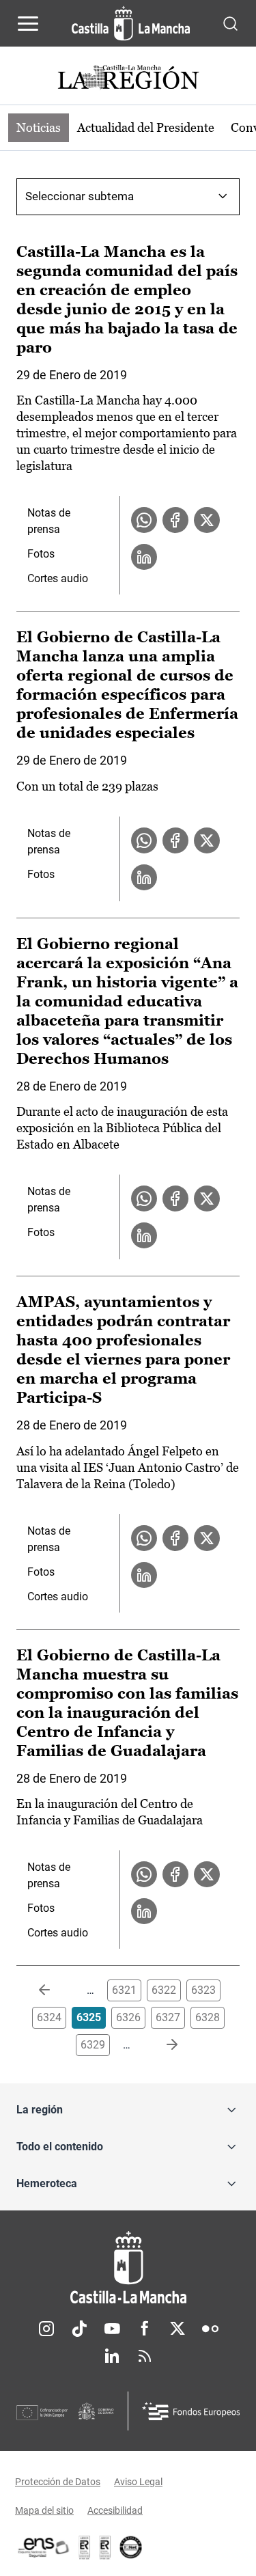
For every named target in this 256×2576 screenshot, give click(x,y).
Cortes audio (58, 578)
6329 (93, 2045)
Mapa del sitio (44, 2510)
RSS (145, 2356)
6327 (168, 2017)
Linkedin (112, 2356)
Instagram (46, 2329)
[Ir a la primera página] (55, 1990)
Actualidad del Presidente (146, 127)
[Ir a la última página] (161, 2045)
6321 (124, 1990)
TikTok (79, 2329)
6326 (128, 2017)
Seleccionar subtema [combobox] (80, 196)
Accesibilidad (115, 2510)
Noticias (39, 127)
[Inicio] (128, 2267)
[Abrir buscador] (230, 23)
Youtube (112, 2329)
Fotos (41, 554)
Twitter (177, 2329)
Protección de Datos (58, 2482)
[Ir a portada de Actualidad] (128, 79)
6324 (49, 2017)
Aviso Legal (138, 2482)
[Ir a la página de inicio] (131, 23)
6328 (208, 2017)
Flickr (210, 2329)
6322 (164, 1990)
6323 (203, 1990)
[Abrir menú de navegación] (28, 23)
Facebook (145, 2329)
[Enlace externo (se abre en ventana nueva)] (105, 2547)
